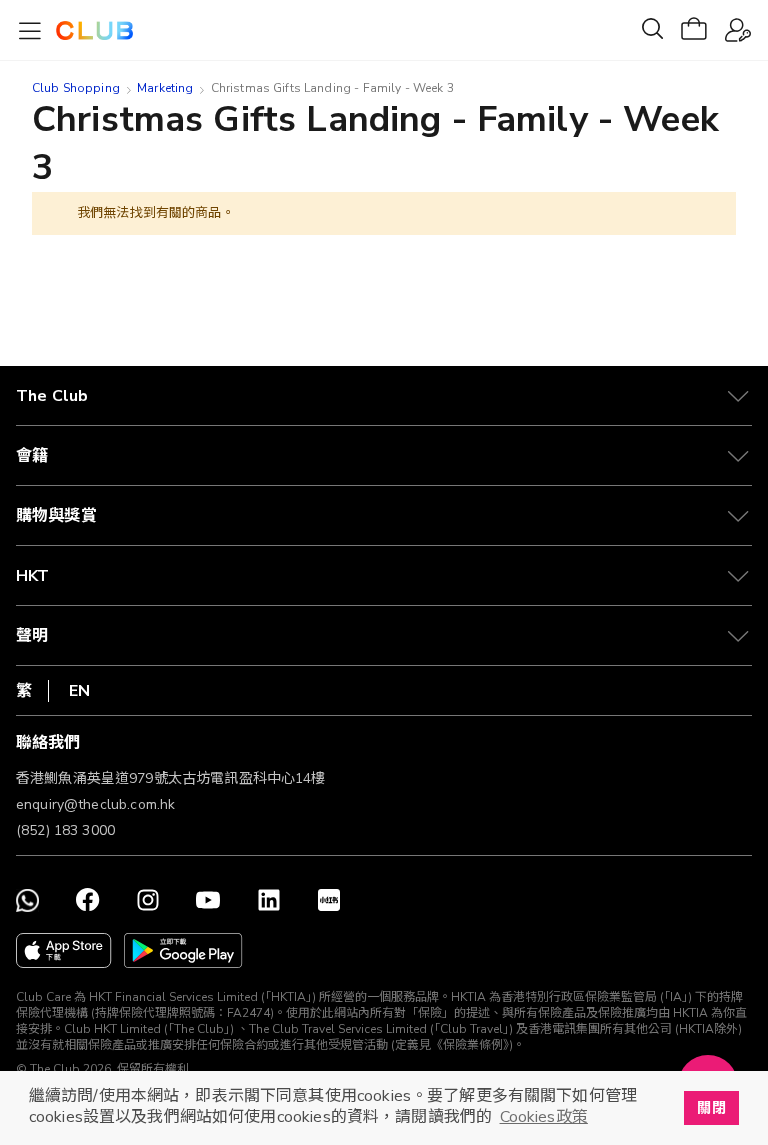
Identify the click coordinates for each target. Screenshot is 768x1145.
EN (79, 691)
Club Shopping (76, 88)
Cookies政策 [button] (544, 1117)
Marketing (165, 88)
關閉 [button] (711, 1108)
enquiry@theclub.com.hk (95, 804)
